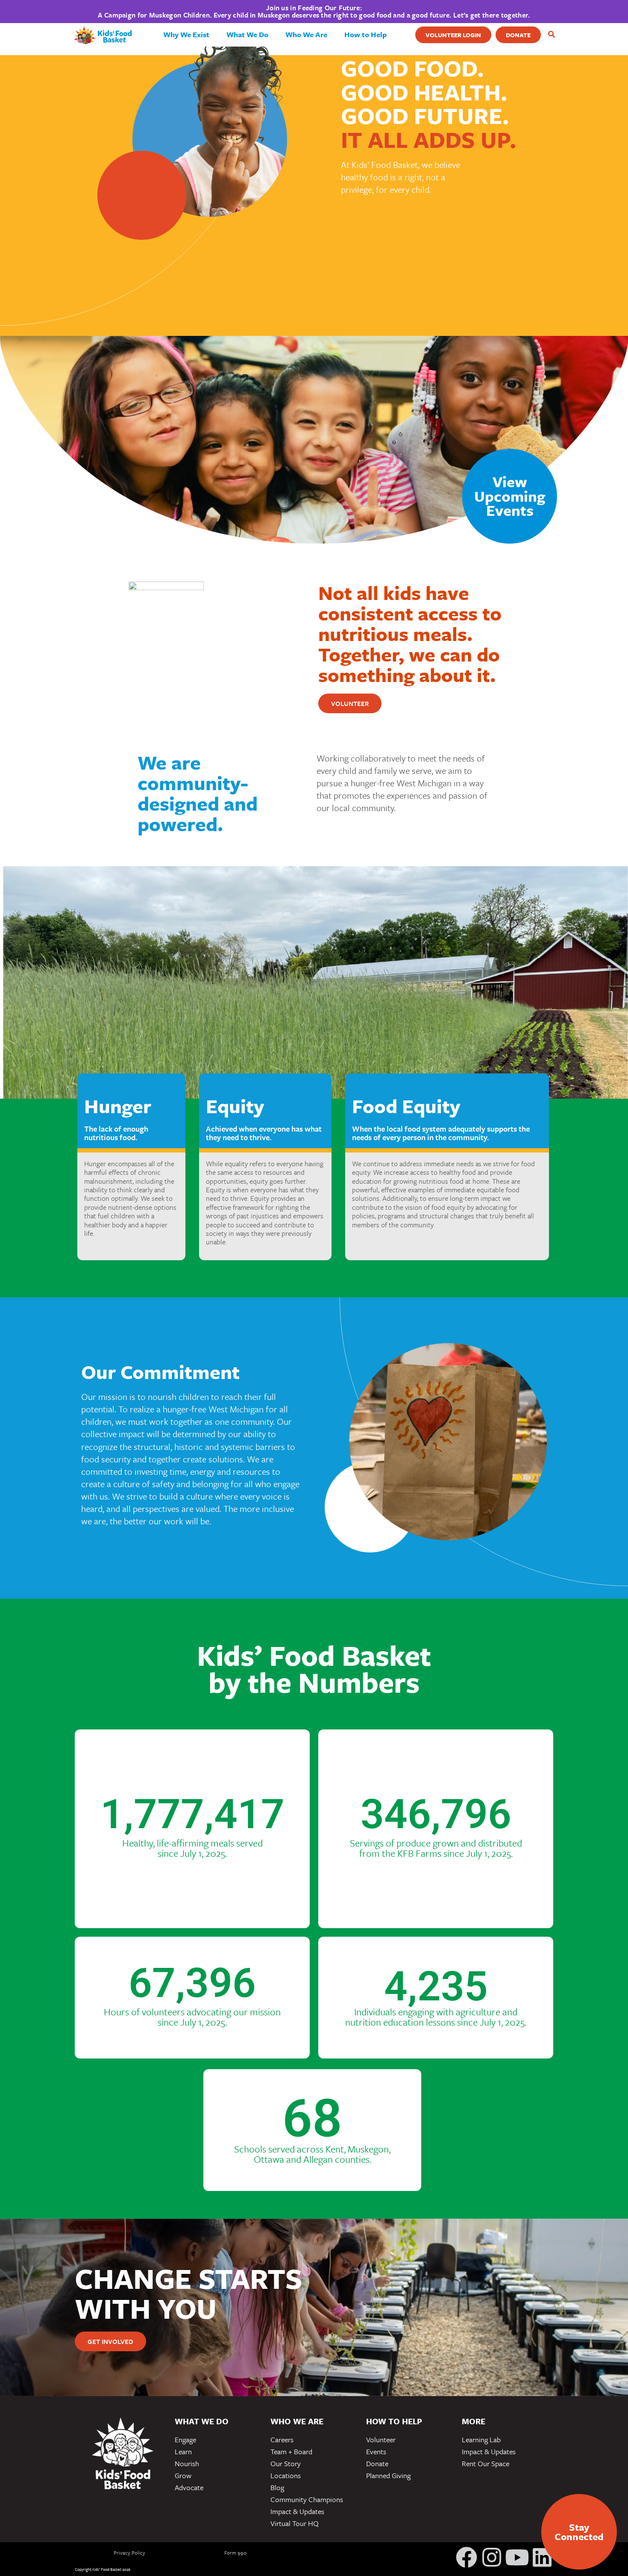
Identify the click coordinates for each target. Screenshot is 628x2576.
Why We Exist (186, 34)
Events (376, 2451)
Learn (183, 2451)
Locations (286, 2475)
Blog (277, 2487)
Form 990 (236, 2552)
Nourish (187, 2463)
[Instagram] (492, 2557)
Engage (185, 2439)
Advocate (189, 2487)
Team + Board (291, 2451)
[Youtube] (517, 2557)
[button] (551, 35)
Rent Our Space (486, 2463)
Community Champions (307, 2499)
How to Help (365, 34)
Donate (377, 2463)
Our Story (286, 2463)
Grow (183, 2475)
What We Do (247, 34)
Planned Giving (388, 2475)
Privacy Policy (129, 2552)
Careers (282, 2439)
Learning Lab (481, 2439)
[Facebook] (467, 2557)
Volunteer (381, 2439)
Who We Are (306, 34)
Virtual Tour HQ (295, 2523)
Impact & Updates (297, 2511)
